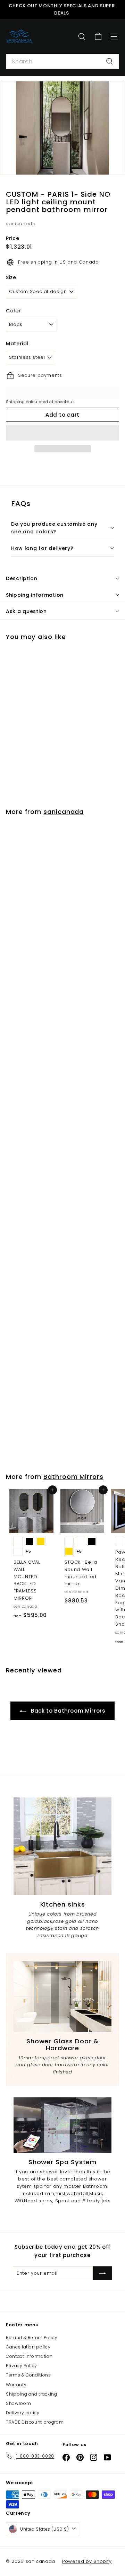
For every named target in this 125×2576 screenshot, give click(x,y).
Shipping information (35, 595)
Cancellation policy (28, 2347)
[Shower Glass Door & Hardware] (62, 1996)
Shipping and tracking (32, 2394)
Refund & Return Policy (32, 2338)
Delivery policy (23, 2413)
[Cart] (98, 37)
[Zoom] (115, 165)
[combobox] (62, 62)
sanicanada (21, 224)
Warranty (16, 2385)
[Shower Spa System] (62, 2125)
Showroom (18, 2403)
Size (11, 277)
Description (22, 578)
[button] (62, 433)
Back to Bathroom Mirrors (67, 1711)
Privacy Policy (22, 2366)
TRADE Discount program (35, 2422)
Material (17, 344)
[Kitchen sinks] (62, 1846)
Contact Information (29, 2356)
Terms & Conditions (28, 2375)
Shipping (15, 402)
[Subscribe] (102, 2273)
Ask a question (26, 611)
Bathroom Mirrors (73, 1477)
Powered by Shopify (87, 2561)
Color (14, 311)
